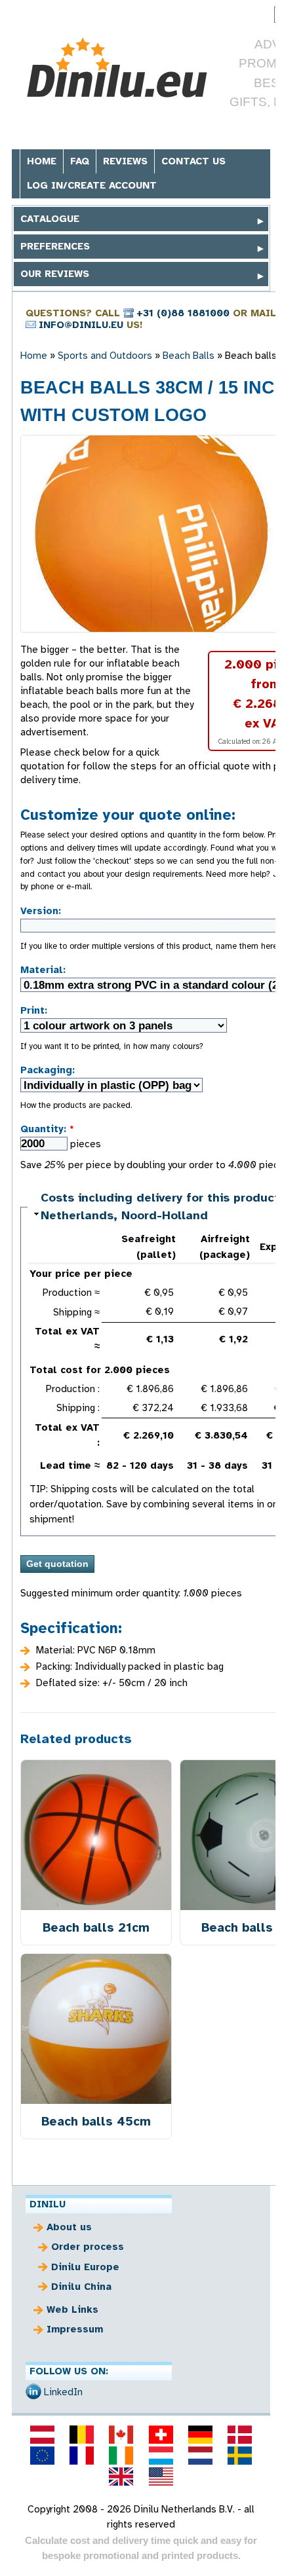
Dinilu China (81, 2287)
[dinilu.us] (161, 2476)
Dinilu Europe (85, 2267)
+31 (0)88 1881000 (183, 313)
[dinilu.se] (240, 2456)
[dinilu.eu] (42, 2456)
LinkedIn (63, 2392)
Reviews (125, 161)
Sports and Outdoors (105, 356)
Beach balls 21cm (96, 1927)
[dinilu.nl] (200, 2456)
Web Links (72, 2309)
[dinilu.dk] (240, 2435)
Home (42, 161)
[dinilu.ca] (121, 2435)
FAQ (80, 161)
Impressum (75, 2329)
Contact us (193, 161)
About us (69, 2227)
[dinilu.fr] (82, 2456)
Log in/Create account (92, 185)
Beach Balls (189, 356)
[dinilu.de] (200, 2435)
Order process (88, 2247)
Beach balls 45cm (96, 2121)
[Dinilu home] (118, 68)
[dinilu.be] (82, 2435)
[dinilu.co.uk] (121, 2476)
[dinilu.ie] (121, 2456)
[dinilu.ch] (161, 2435)
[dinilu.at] (42, 2435)
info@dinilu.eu (81, 325)
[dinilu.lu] (161, 2456)
